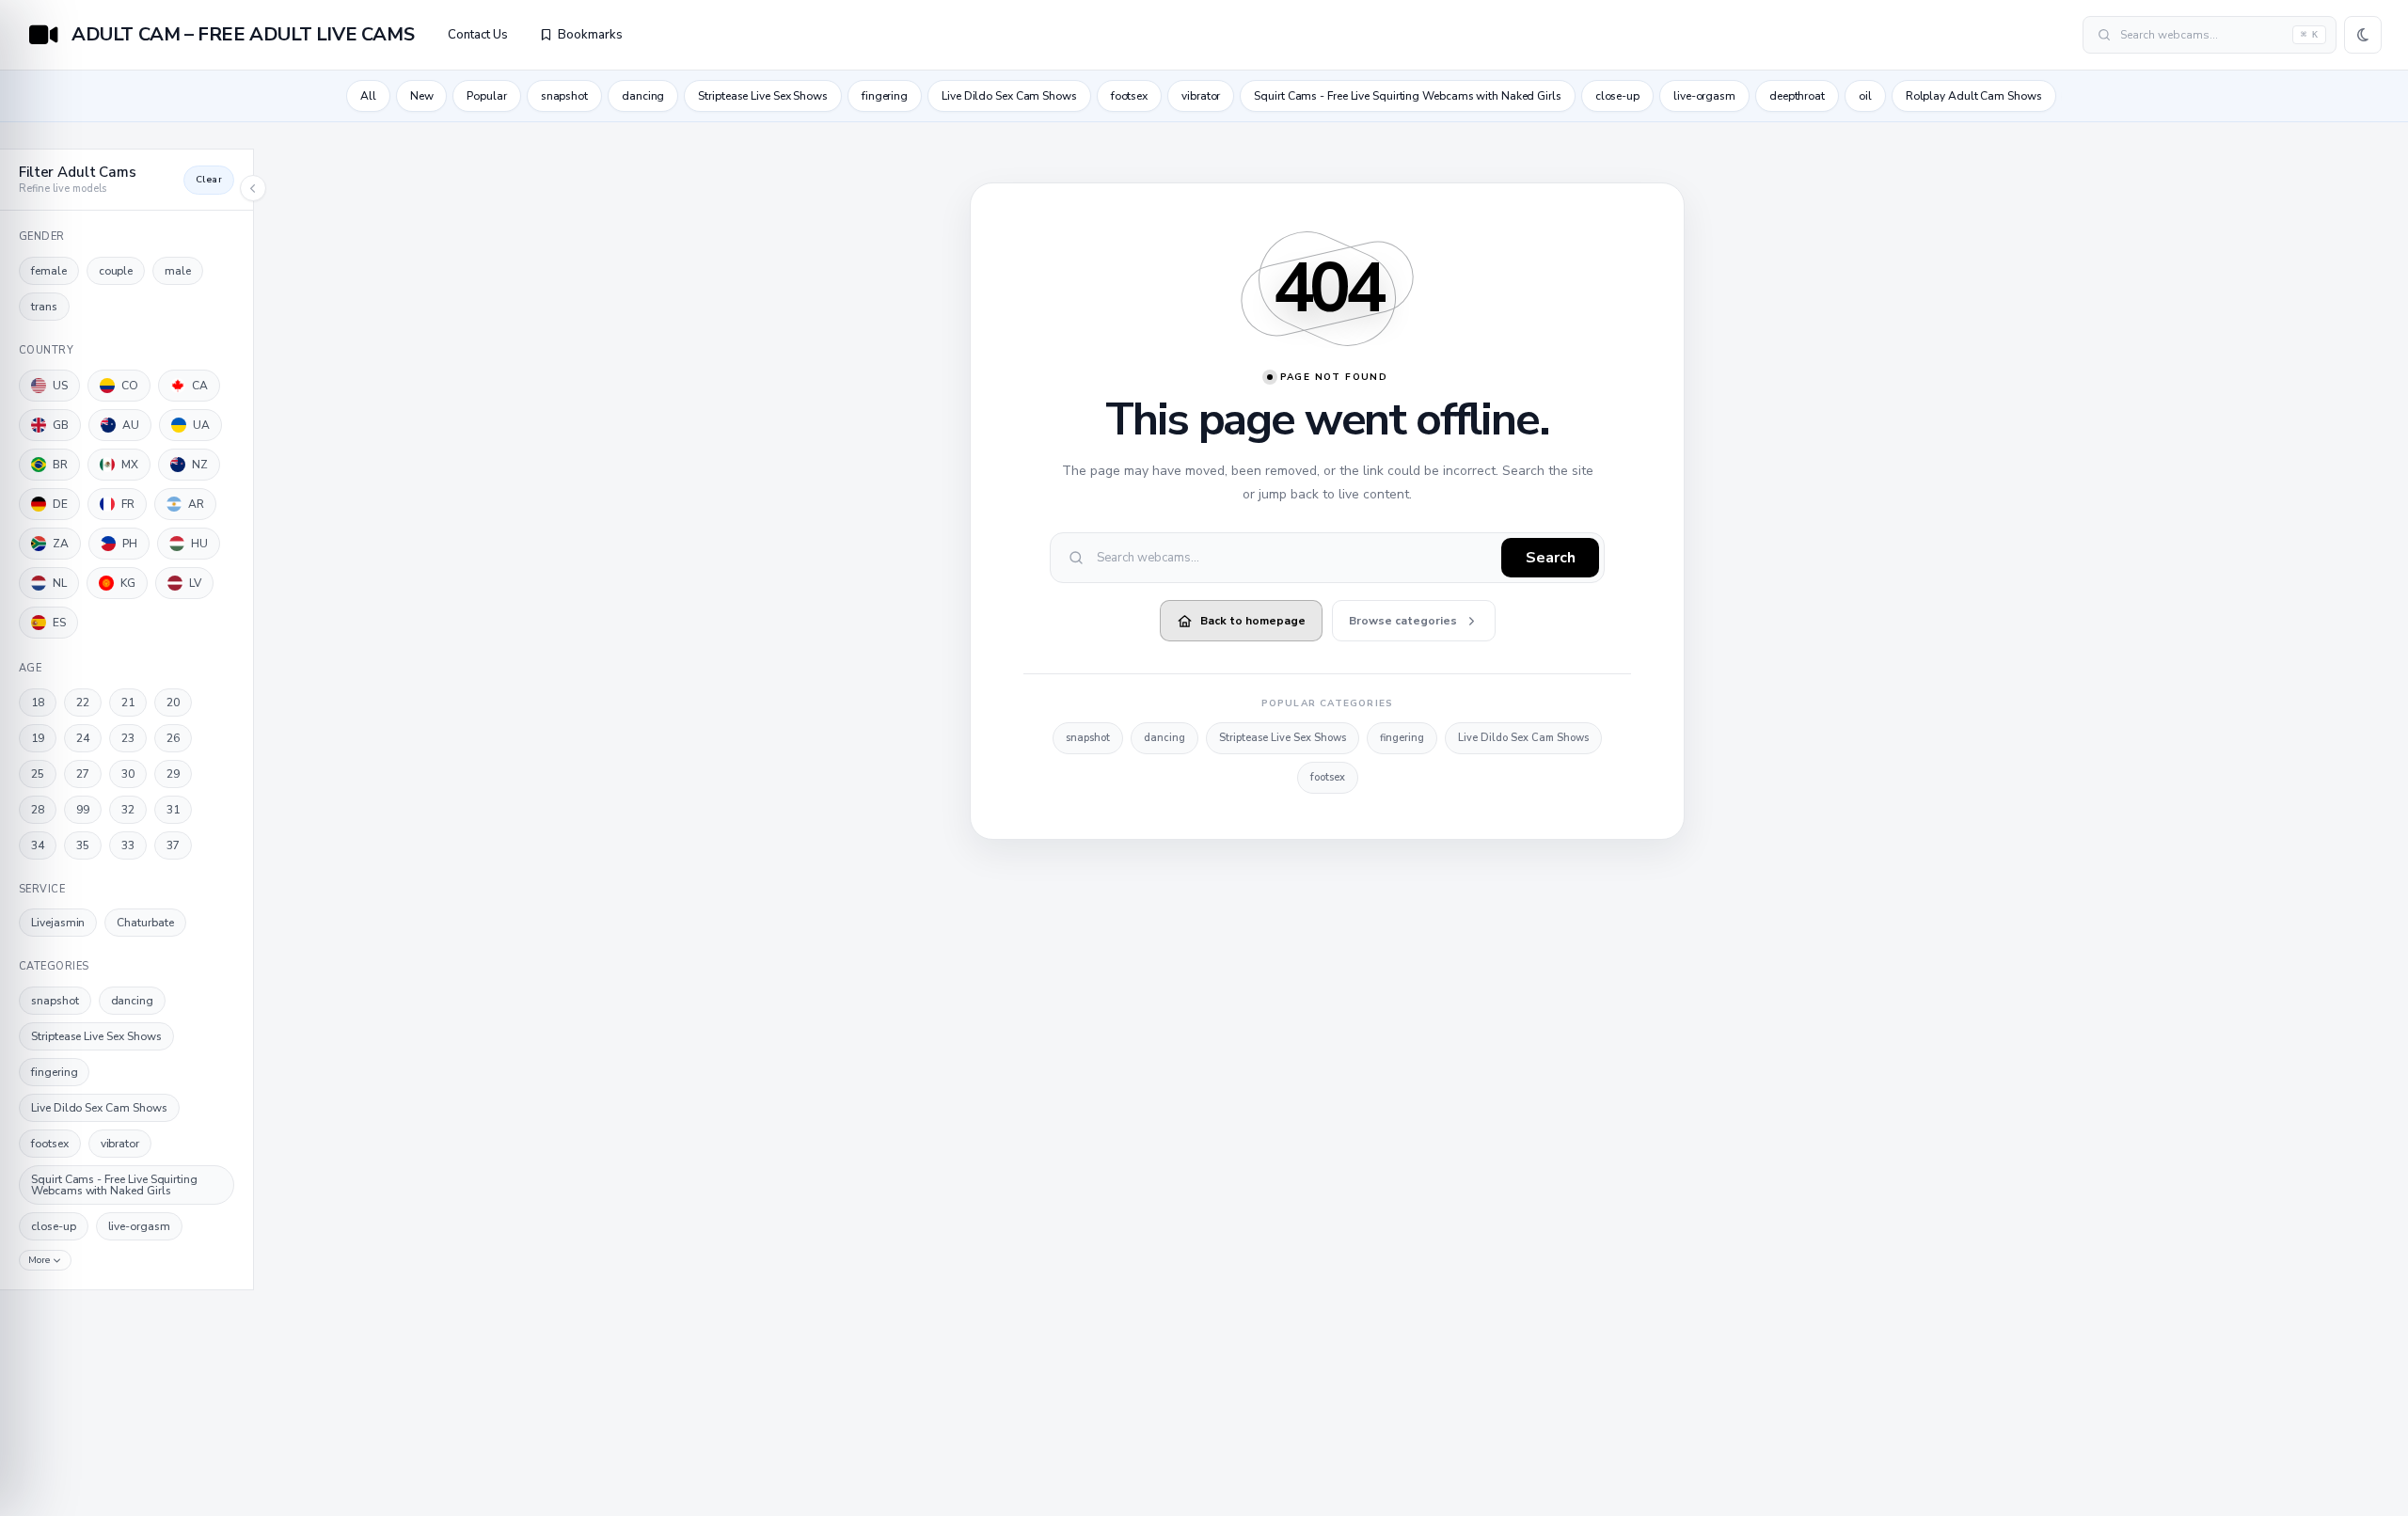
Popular (486, 96)
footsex (1129, 96)
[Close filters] (253, 188)
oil (1865, 96)
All (368, 96)
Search (1551, 558)
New (422, 96)
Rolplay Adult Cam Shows (1974, 96)
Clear (209, 180)
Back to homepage (1253, 621)
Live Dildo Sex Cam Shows (1009, 96)
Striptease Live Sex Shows (763, 96)
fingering (885, 96)
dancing (643, 96)
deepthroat (1797, 96)
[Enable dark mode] (2363, 35)
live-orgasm (1704, 96)
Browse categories (1403, 621)
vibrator (1201, 96)
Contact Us (478, 35)
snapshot (564, 96)
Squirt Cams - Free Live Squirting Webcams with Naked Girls (1407, 96)
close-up (1617, 96)
